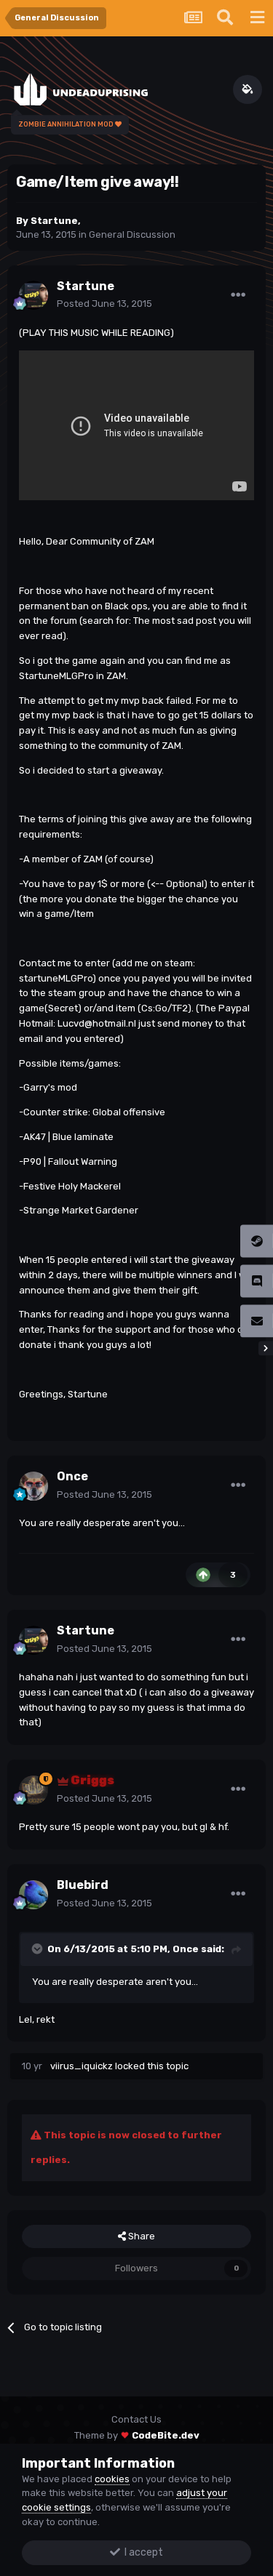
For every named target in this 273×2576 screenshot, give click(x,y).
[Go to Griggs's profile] (33, 1790)
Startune (54, 221)
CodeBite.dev (166, 2435)
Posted (104, 304)
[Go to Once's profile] (33, 1486)
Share (141, 2236)
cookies (112, 2479)
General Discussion (132, 234)
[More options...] (238, 295)
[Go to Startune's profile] (33, 295)
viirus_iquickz (82, 2066)
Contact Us (136, 2419)
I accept (142, 2552)
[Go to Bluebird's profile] (33, 1895)
